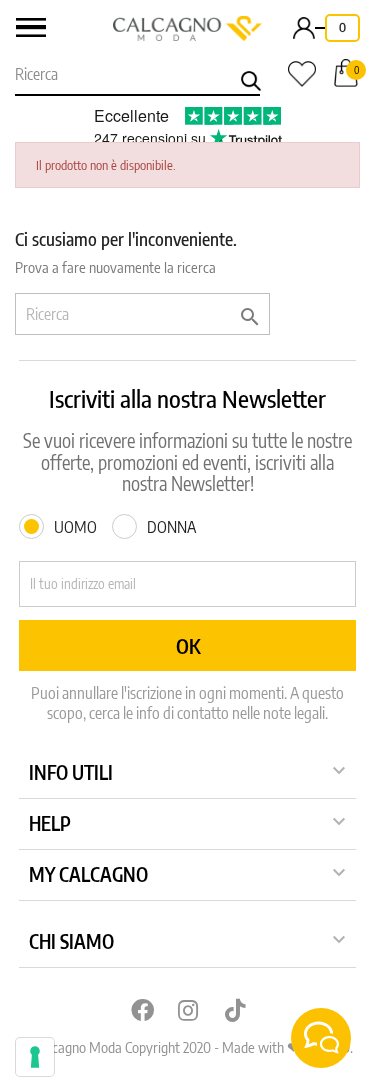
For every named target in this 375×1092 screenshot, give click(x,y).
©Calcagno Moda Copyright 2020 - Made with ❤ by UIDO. (188, 1047)
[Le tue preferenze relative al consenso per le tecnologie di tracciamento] (35, 1057)
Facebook (141, 1010)
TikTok (235, 1010)
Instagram (188, 1010)
